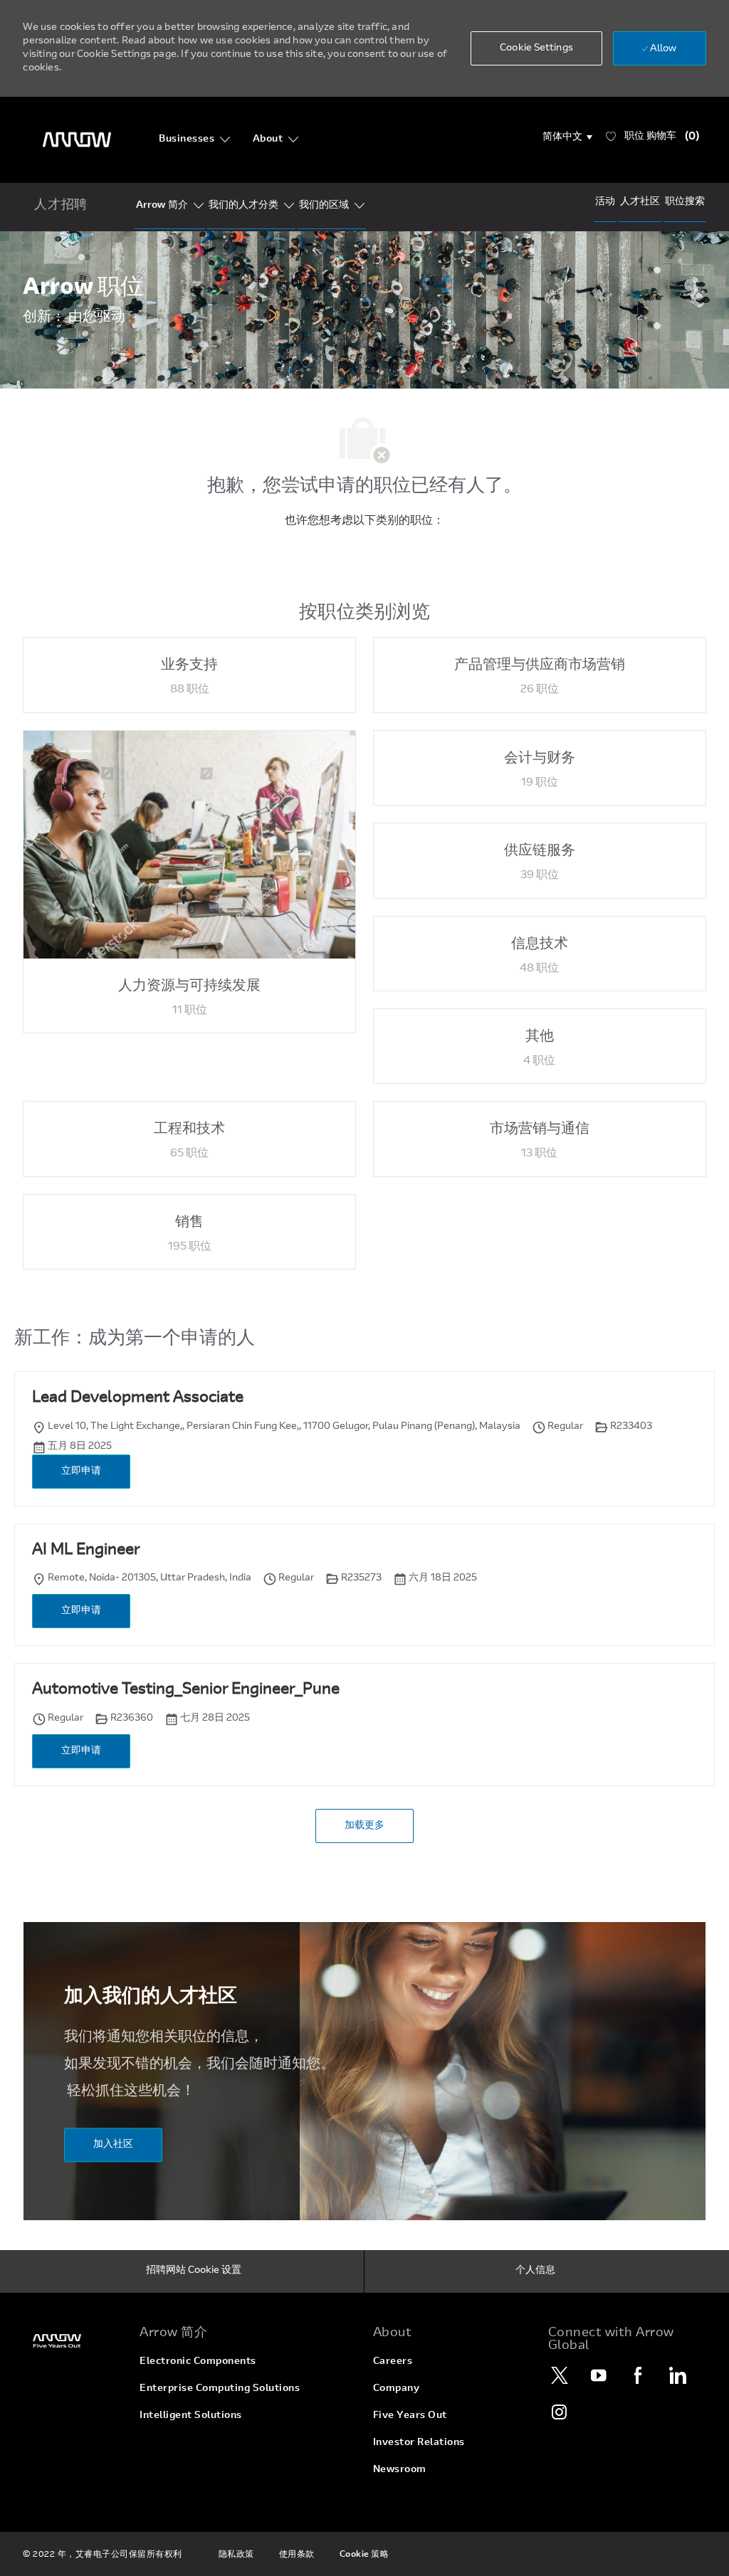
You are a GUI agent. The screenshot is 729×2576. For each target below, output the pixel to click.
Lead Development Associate (138, 1398)
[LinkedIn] (678, 2375)
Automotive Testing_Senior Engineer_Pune (186, 1690)
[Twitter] (560, 2375)
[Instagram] (560, 2412)
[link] (73, 2341)
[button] (568, 137)
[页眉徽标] (77, 140)
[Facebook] (639, 2375)
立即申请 (81, 1472)
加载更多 (364, 1826)
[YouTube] (599, 2375)
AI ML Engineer (86, 1551)
